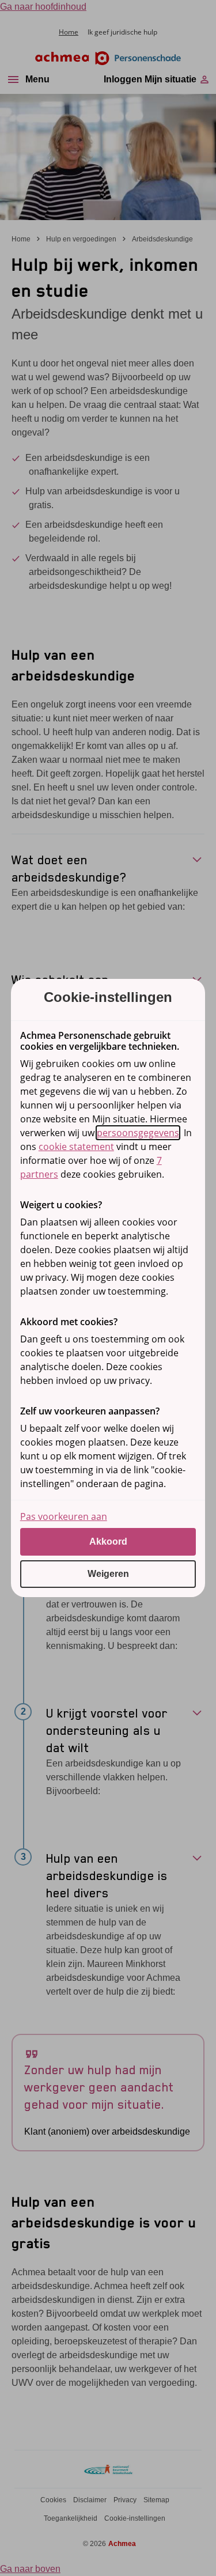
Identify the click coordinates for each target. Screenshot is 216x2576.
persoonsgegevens (138, 1133)
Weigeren (108, 1574)
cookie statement (76, 1147)
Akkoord (108, 1542)
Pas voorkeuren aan (64, 1516)
